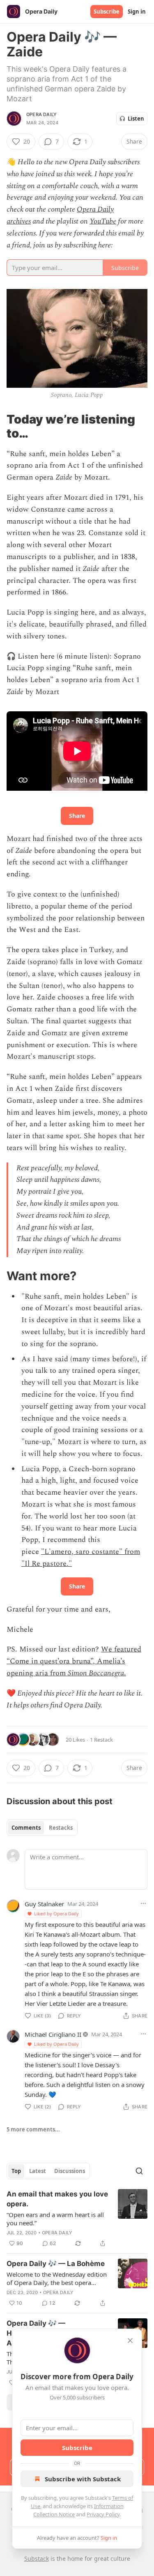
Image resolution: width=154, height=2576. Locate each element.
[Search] (139, 2171)
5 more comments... (33, 2129)
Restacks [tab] (61, 1828)
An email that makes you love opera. (57, 2199)
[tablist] (42, 1828)
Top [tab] (16, 2171)
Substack (37, 2559)
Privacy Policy (103, 2514)
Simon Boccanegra (96, 1673)
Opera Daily (41, 114)
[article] (77, 2219)
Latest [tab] (38, 2171)
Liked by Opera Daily (56, 1913)
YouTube (103, 221)
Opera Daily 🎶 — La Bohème (56, 2264)
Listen (136, 119)
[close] (130, 2341)
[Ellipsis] (143, 1903)
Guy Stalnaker (44, 1904)
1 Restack (101, 1740)
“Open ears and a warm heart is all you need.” (55, 2219)
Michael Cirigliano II (53, 2034)
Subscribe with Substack (83, 2479)
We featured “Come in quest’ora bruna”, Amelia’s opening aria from (74, 1661)
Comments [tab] (26, 1828)
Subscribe (107, 12)
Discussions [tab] (70, 2171)
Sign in (137, 12)
